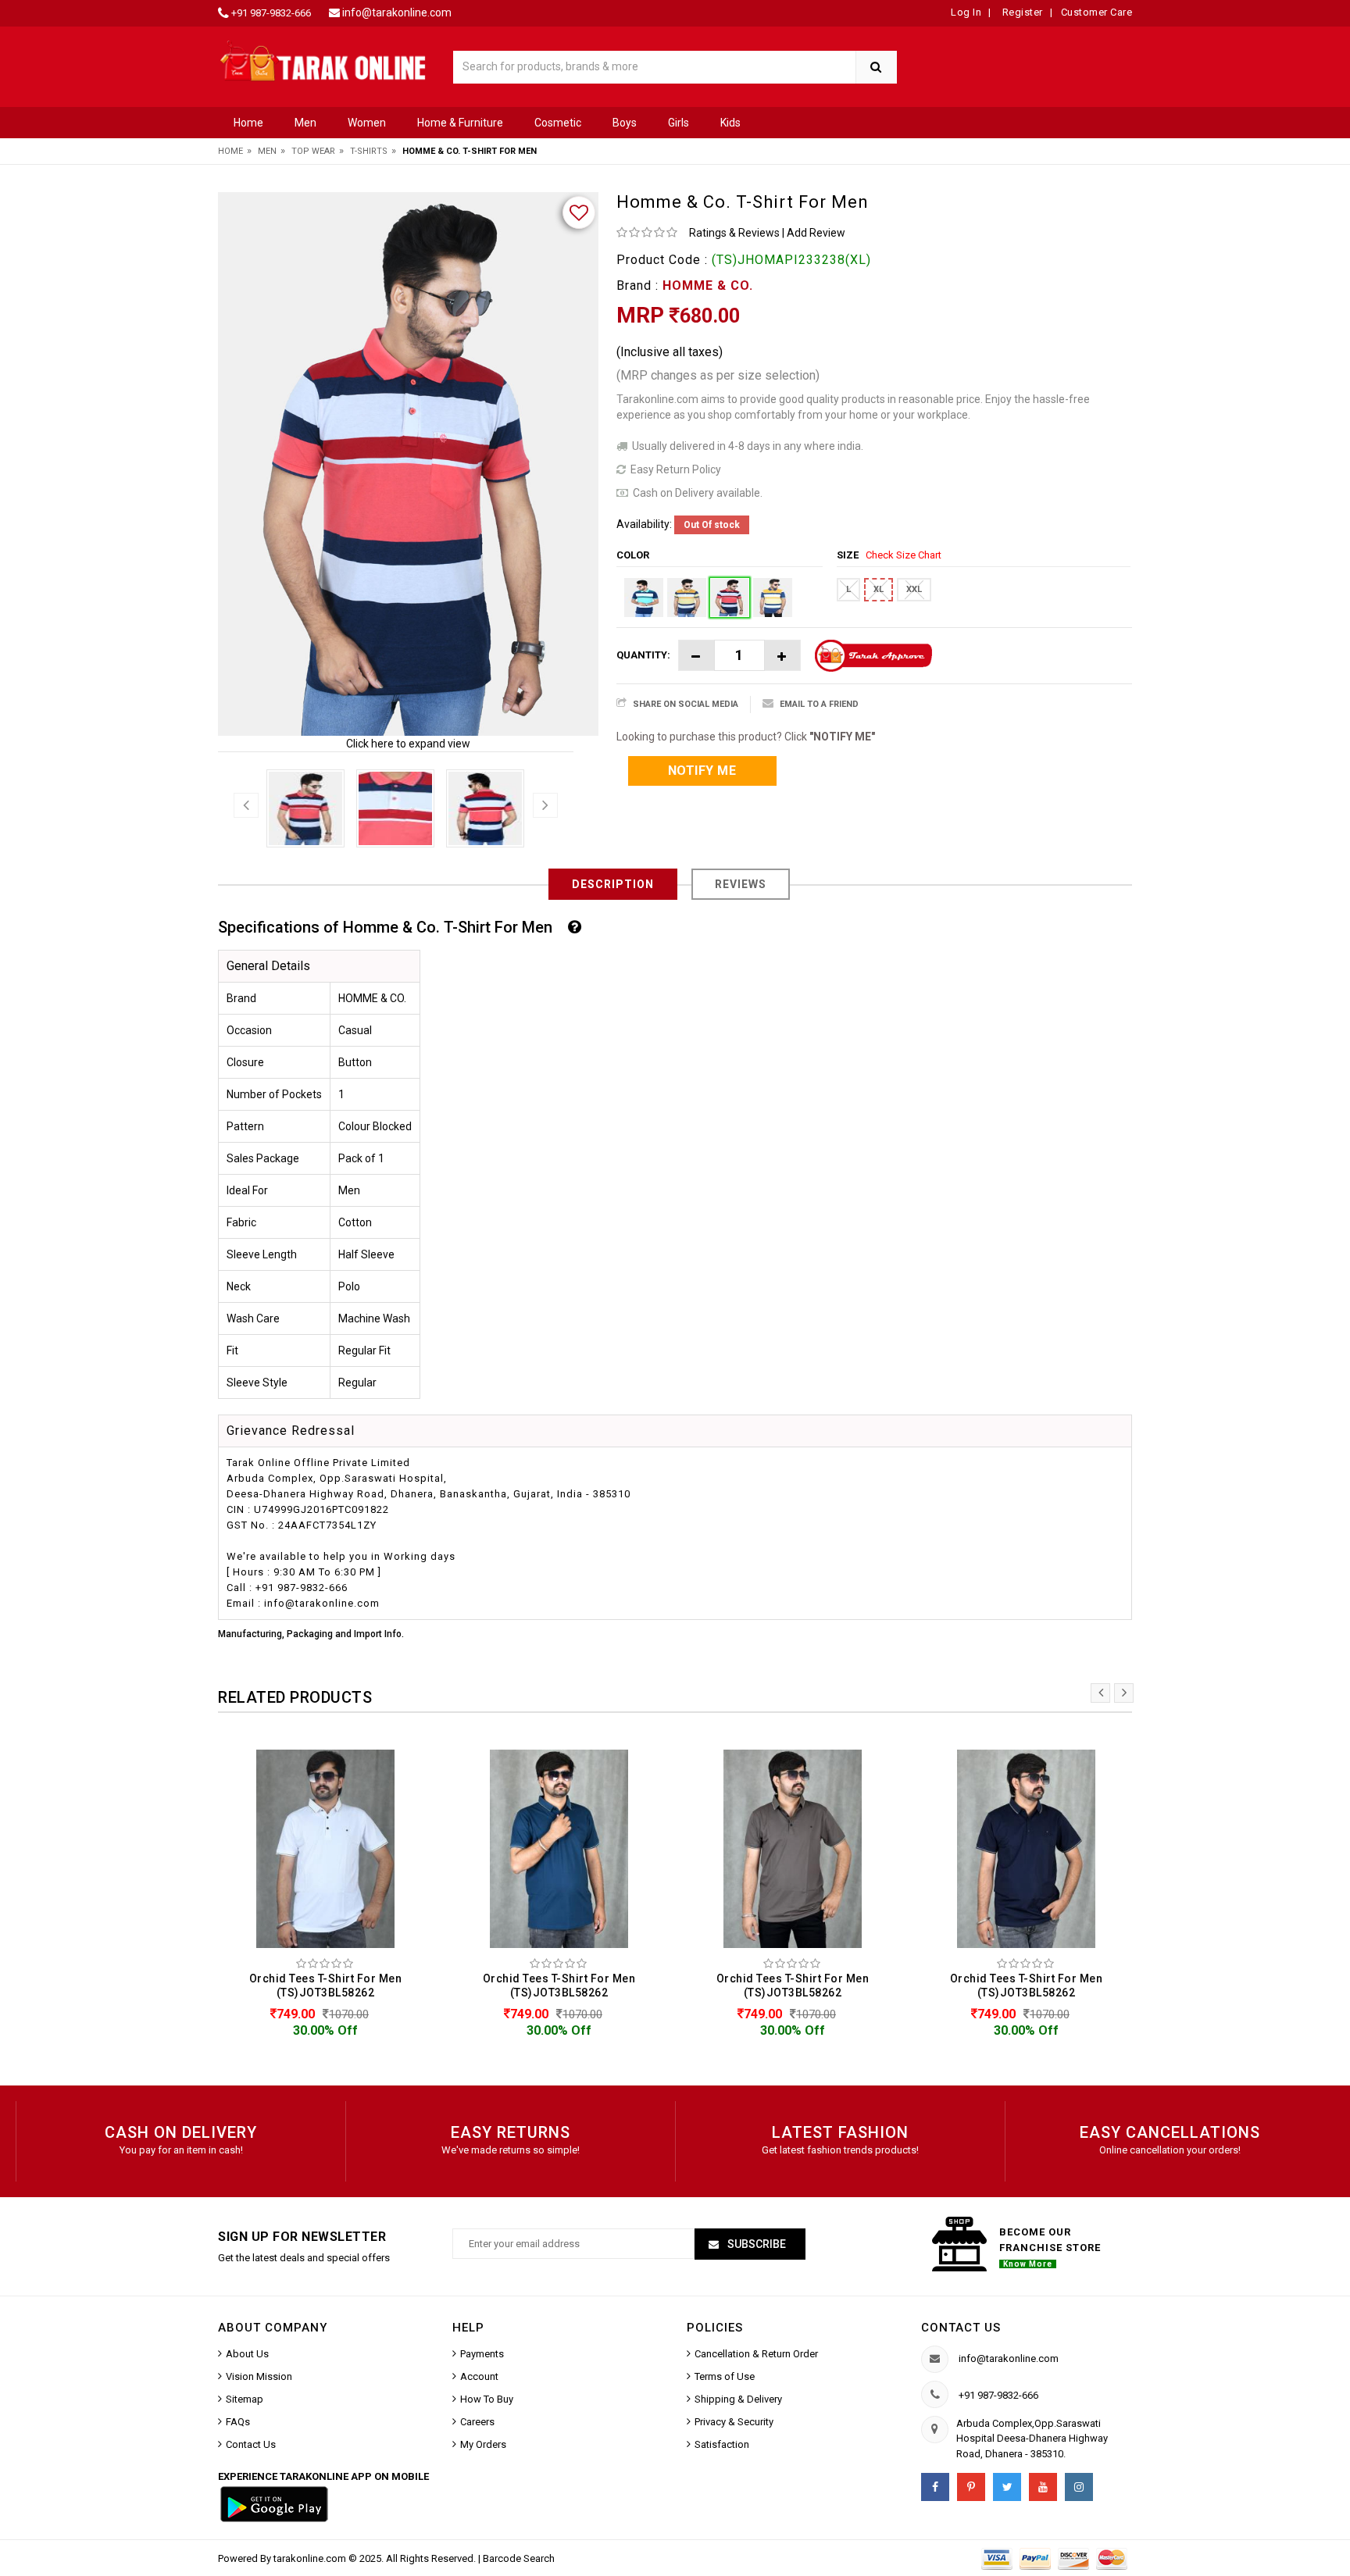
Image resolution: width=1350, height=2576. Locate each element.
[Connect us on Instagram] (1079, 2487)
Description (613, 884)
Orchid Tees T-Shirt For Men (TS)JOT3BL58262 (326, 1986)
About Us (247, 2354)
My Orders (483, 2444)
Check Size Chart (904, 555)
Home (248, 123)
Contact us (961, 2328)
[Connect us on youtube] (1043, 2487)
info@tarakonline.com (397, 12)
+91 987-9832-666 (271, 13)
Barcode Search (519, 2558)
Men (305, 123)
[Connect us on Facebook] (935, 2487)
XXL (914, 589)
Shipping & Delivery (738, 2399)
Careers (477, 2422)
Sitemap (245, 2399)
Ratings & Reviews (734, 233)
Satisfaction (722, 2444)
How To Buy (487, 2399)
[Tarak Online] (323, 60)
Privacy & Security (734, 2422)
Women (367, 123)
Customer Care (1097, 12)
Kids (730, 123)
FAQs (238, 2422)
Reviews (741, 884)
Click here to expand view (408, 744)
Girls (679, 123)
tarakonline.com (311, 2558)
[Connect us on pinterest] (971, 2487)
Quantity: (643, 655)
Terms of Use (725, 2376)
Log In (966, 12)
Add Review (816, 233)
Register (1021, 12)
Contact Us (251, 2444)
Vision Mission (259, 2376)
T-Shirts (369, 151)
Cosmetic (558, 123)
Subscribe (755, 2244)
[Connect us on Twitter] (1007, 2487)
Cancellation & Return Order (756, 2354)
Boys (625, 123)
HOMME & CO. (708, 285)
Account (479, 2376)
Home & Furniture (460, 123)
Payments (482, 2354)
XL (879, 589)
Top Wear (313, 151)
